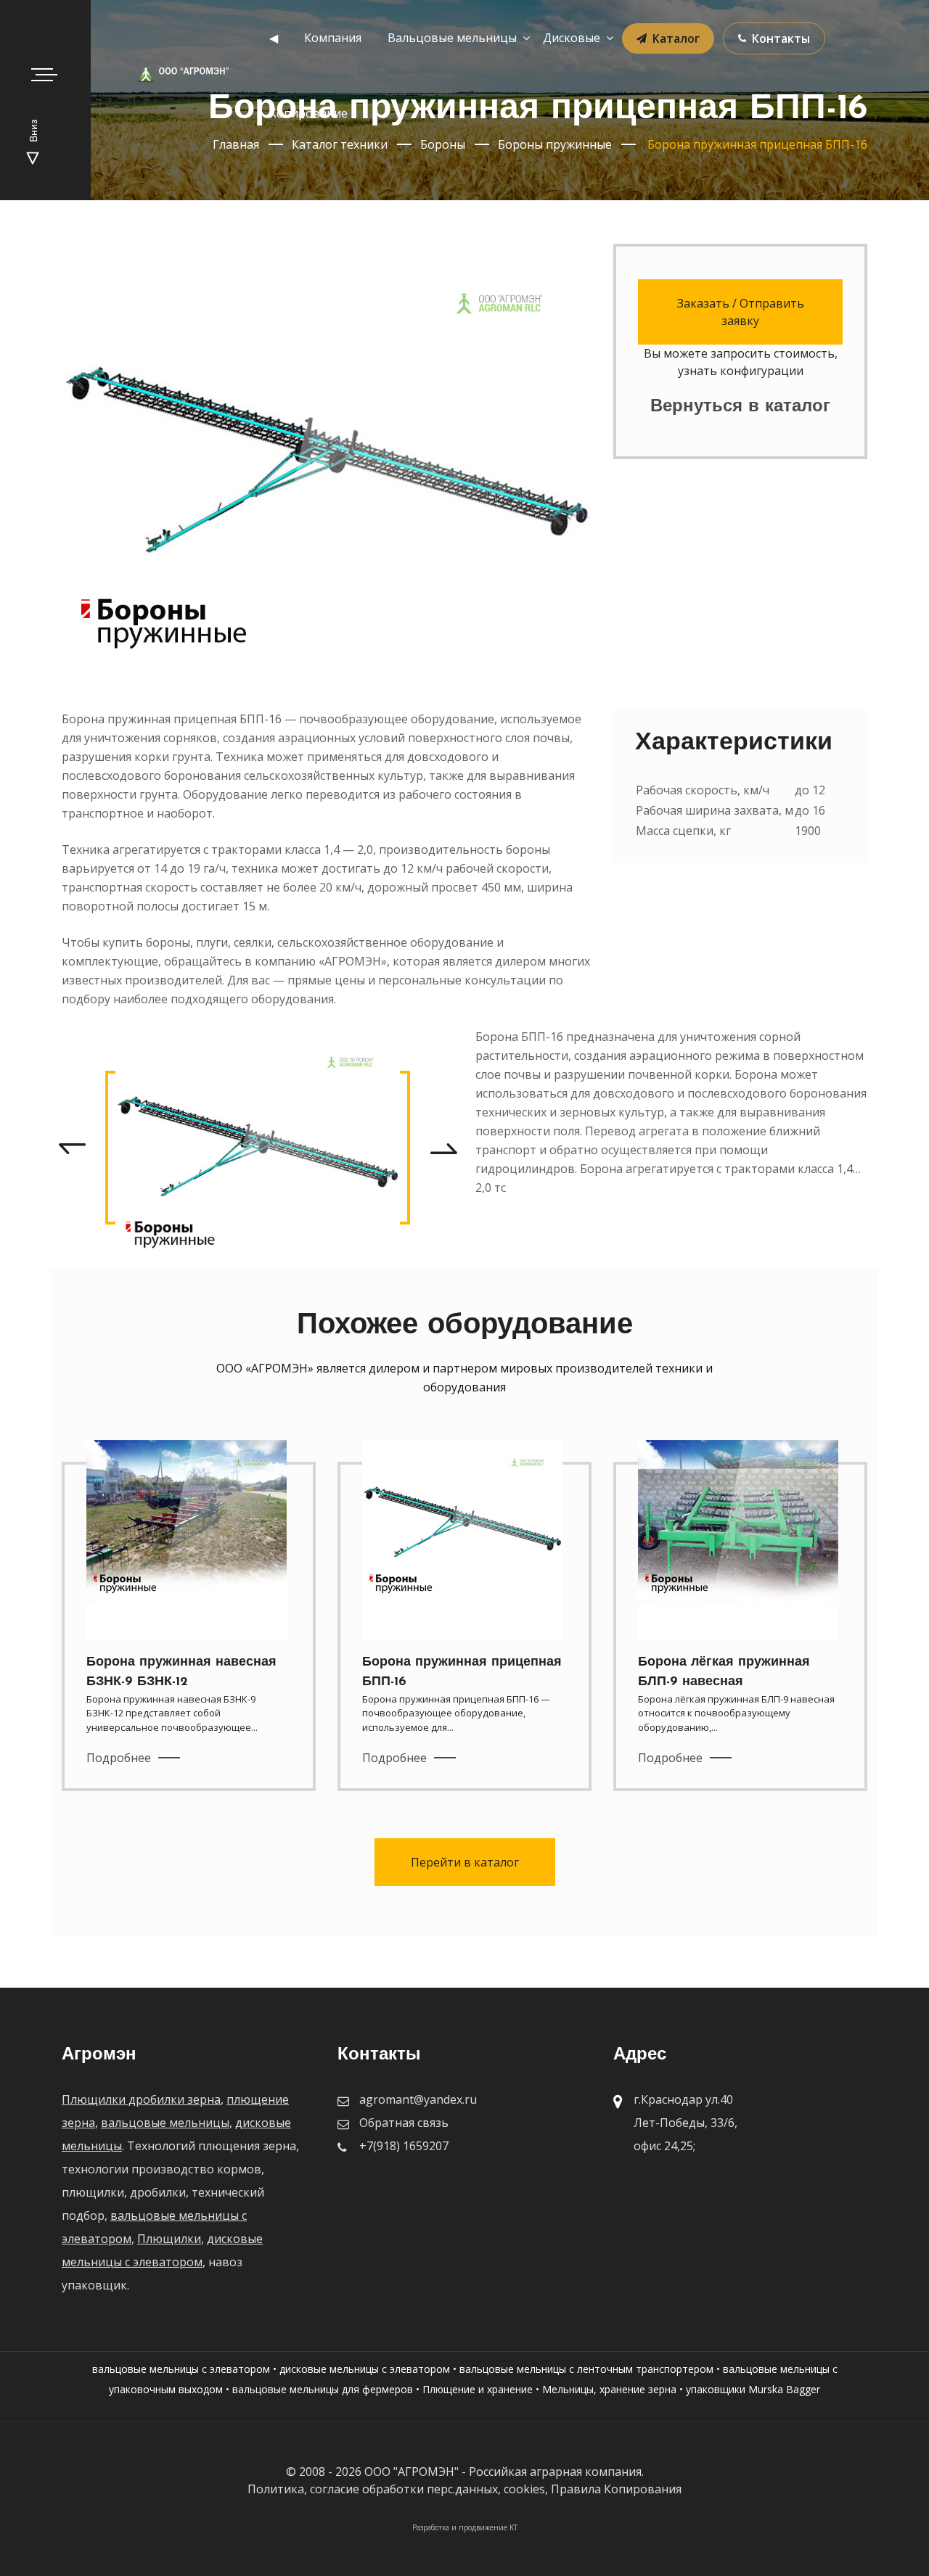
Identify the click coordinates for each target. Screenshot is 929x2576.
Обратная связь (404, 2123)
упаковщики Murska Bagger (753, 2389)
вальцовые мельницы (165, 2123)
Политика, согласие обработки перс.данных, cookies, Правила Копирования (464, 2489)
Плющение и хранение (478, 2389)
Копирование (308, 113)
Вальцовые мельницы (452, 38)
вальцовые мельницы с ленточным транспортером (586, 2369)
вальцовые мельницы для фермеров (323, 2389)
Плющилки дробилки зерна (141, 2099)
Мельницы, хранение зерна (609, 2389)
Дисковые (572, 38)
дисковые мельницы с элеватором (365, 2369)
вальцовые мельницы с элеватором (181, 2369)
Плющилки (169, 2239)
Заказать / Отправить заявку (741, 312)
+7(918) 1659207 (404, 2146)
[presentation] (72, 1148)
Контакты (781, 38)
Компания (333, 38)
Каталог (676, 38)
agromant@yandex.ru (418, 2099)
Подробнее (119, 1758)
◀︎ (274, 38)
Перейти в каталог (465, 1862)
